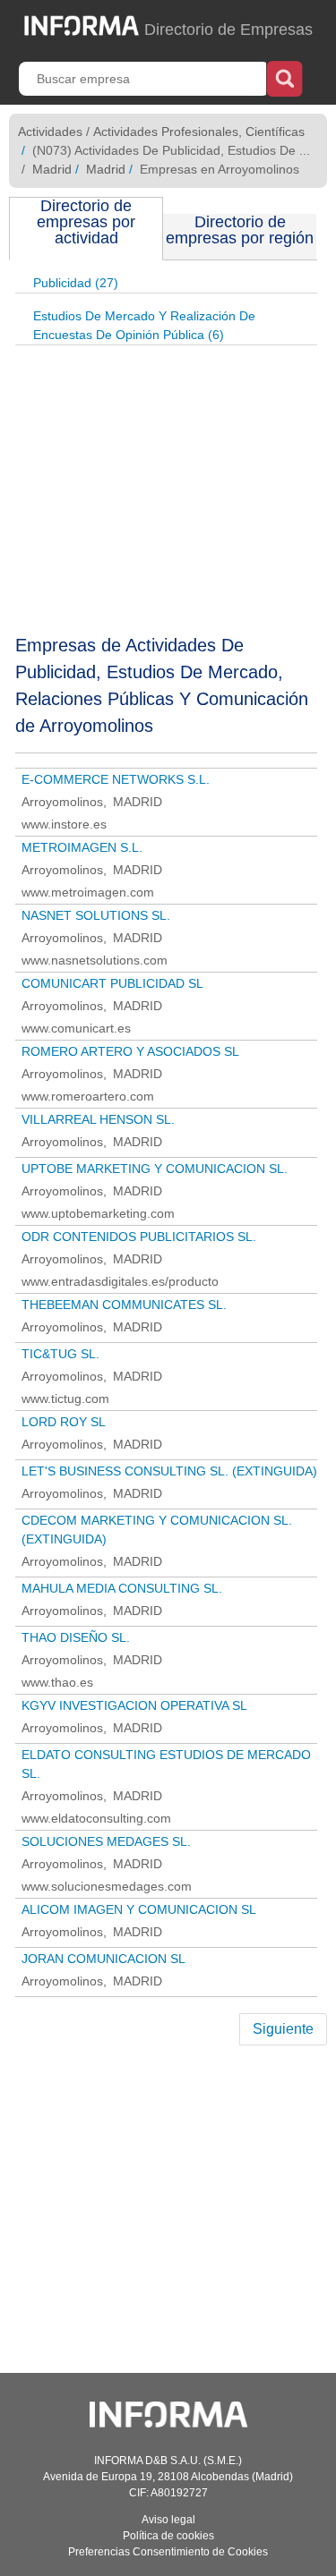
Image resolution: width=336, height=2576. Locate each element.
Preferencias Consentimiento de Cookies (168, 2552)
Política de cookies (168, 2536)
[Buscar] (284, 77)
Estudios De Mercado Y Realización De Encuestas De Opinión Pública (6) (144, 325)
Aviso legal (168, 2520)
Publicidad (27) (76, 283)
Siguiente (283, 2029)
